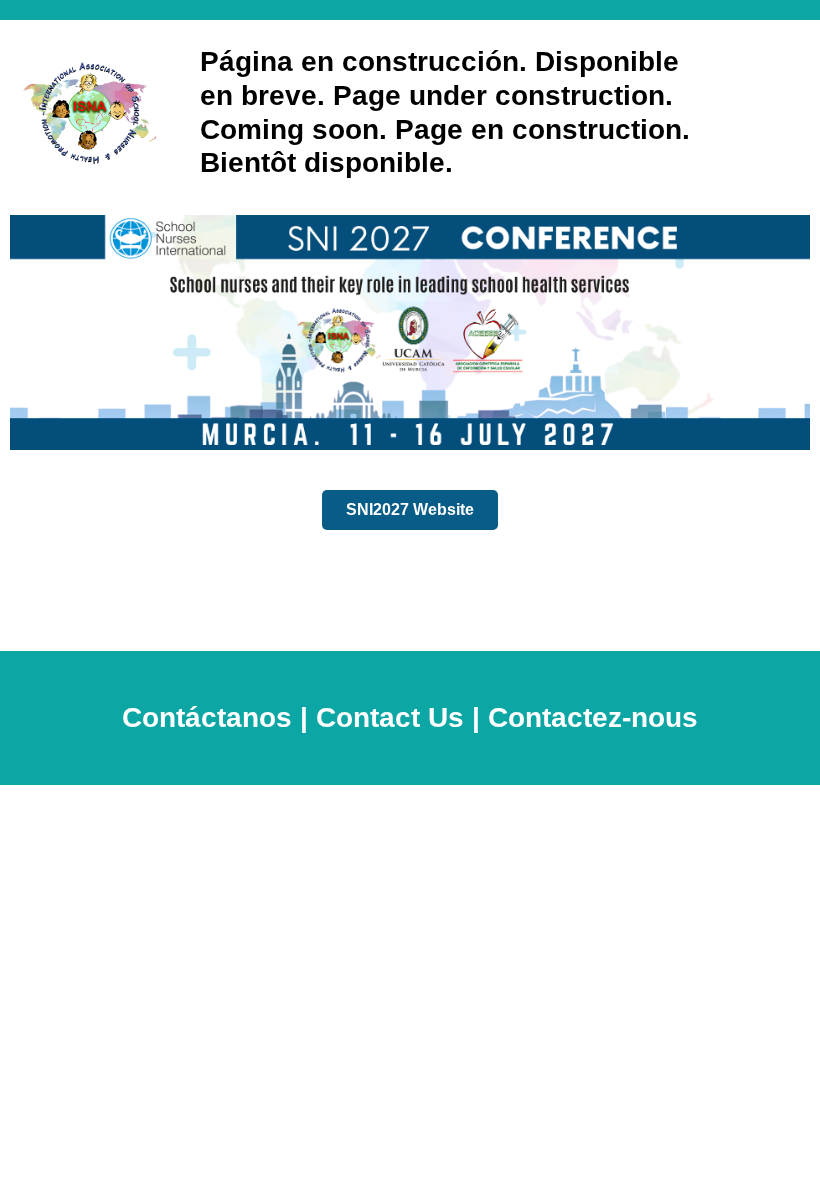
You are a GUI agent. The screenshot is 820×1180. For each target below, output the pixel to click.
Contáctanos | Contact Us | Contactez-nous (410, 717)
